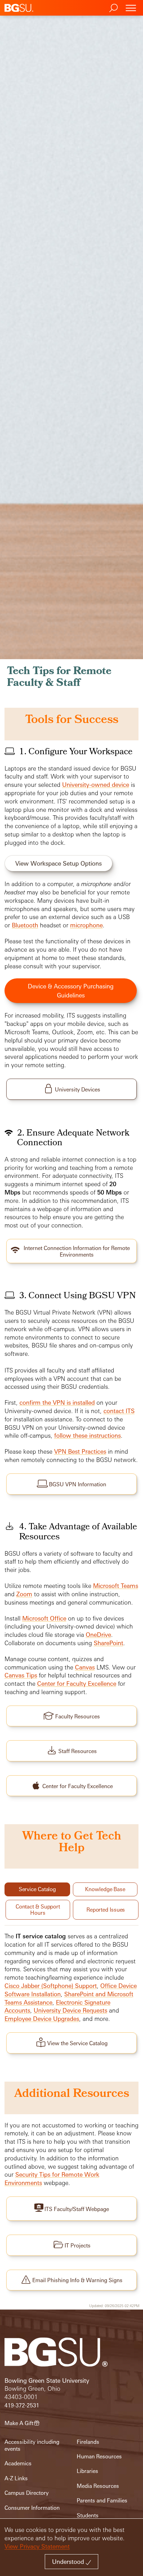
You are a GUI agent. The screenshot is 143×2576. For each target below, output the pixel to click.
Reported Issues (106, 1910)
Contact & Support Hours (38, 1910)
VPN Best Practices (80, 1451)
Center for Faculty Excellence (77, 1684)
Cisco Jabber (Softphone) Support (51, 1986)
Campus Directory (27, 2493)
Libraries (87, 2471)
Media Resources (98, 2486)
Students (88, 2515)
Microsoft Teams (116, 1586)
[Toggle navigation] (131, 8)
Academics (18, 2463)
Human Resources (99, 2456)
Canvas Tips (21, 1675)
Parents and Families (102, 2501)
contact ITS (119, 1411)
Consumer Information (32, 2508)
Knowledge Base (105, 1889)
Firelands (88, 2442)
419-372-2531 (22, 2405)
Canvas (85, 1667)
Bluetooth (25, 925)
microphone (86, 925)
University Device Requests (70, 2010)
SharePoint (108, 1643)
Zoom (24, 1594)
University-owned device (96, 785)
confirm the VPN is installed (57, 1402)
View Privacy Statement (37, 2546)
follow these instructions (87, 1435)
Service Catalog (37, 1889)
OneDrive (98, 1635)
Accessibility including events (32, 2445)
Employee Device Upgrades (42, 2019)
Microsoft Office (44, 1618)
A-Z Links (16, 2478)
